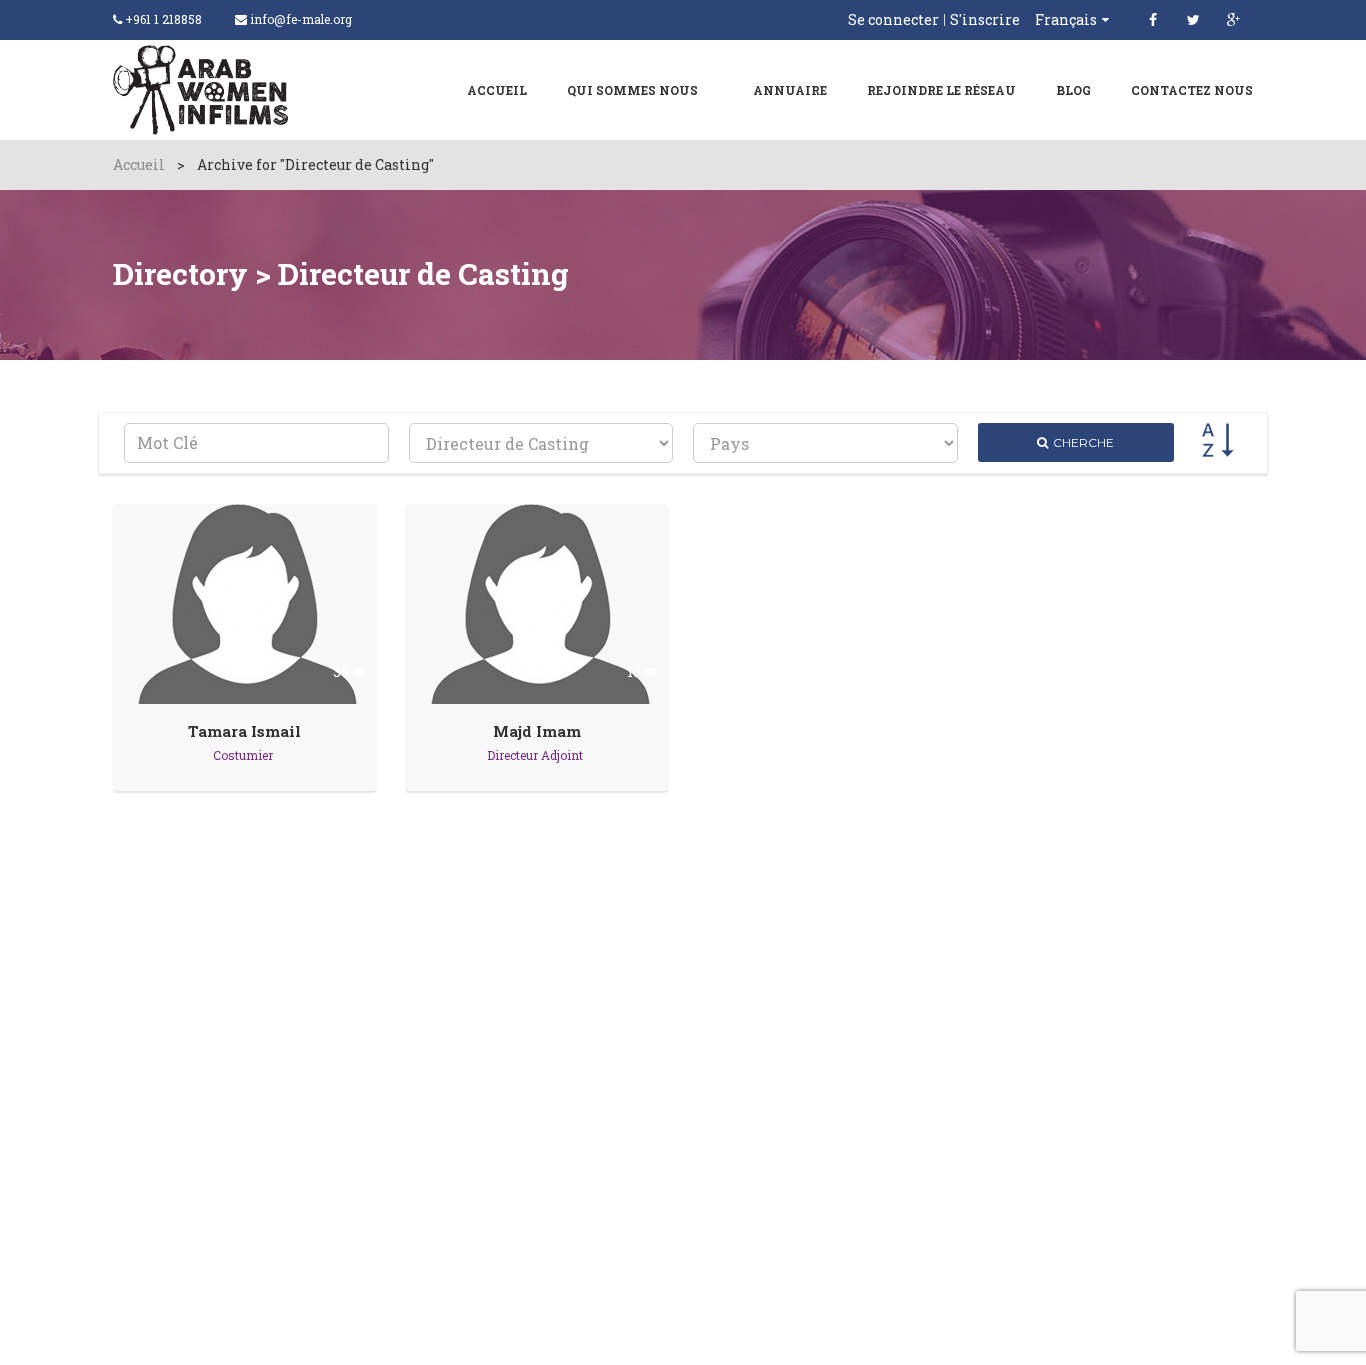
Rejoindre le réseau (941, 90)
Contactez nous (1192, 90)
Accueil (497, 90)
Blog (1073, 90)
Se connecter (893, 20)
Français (1066, 19)
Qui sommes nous (632, 90)
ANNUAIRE (790, 90)
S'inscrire (985, 20)
